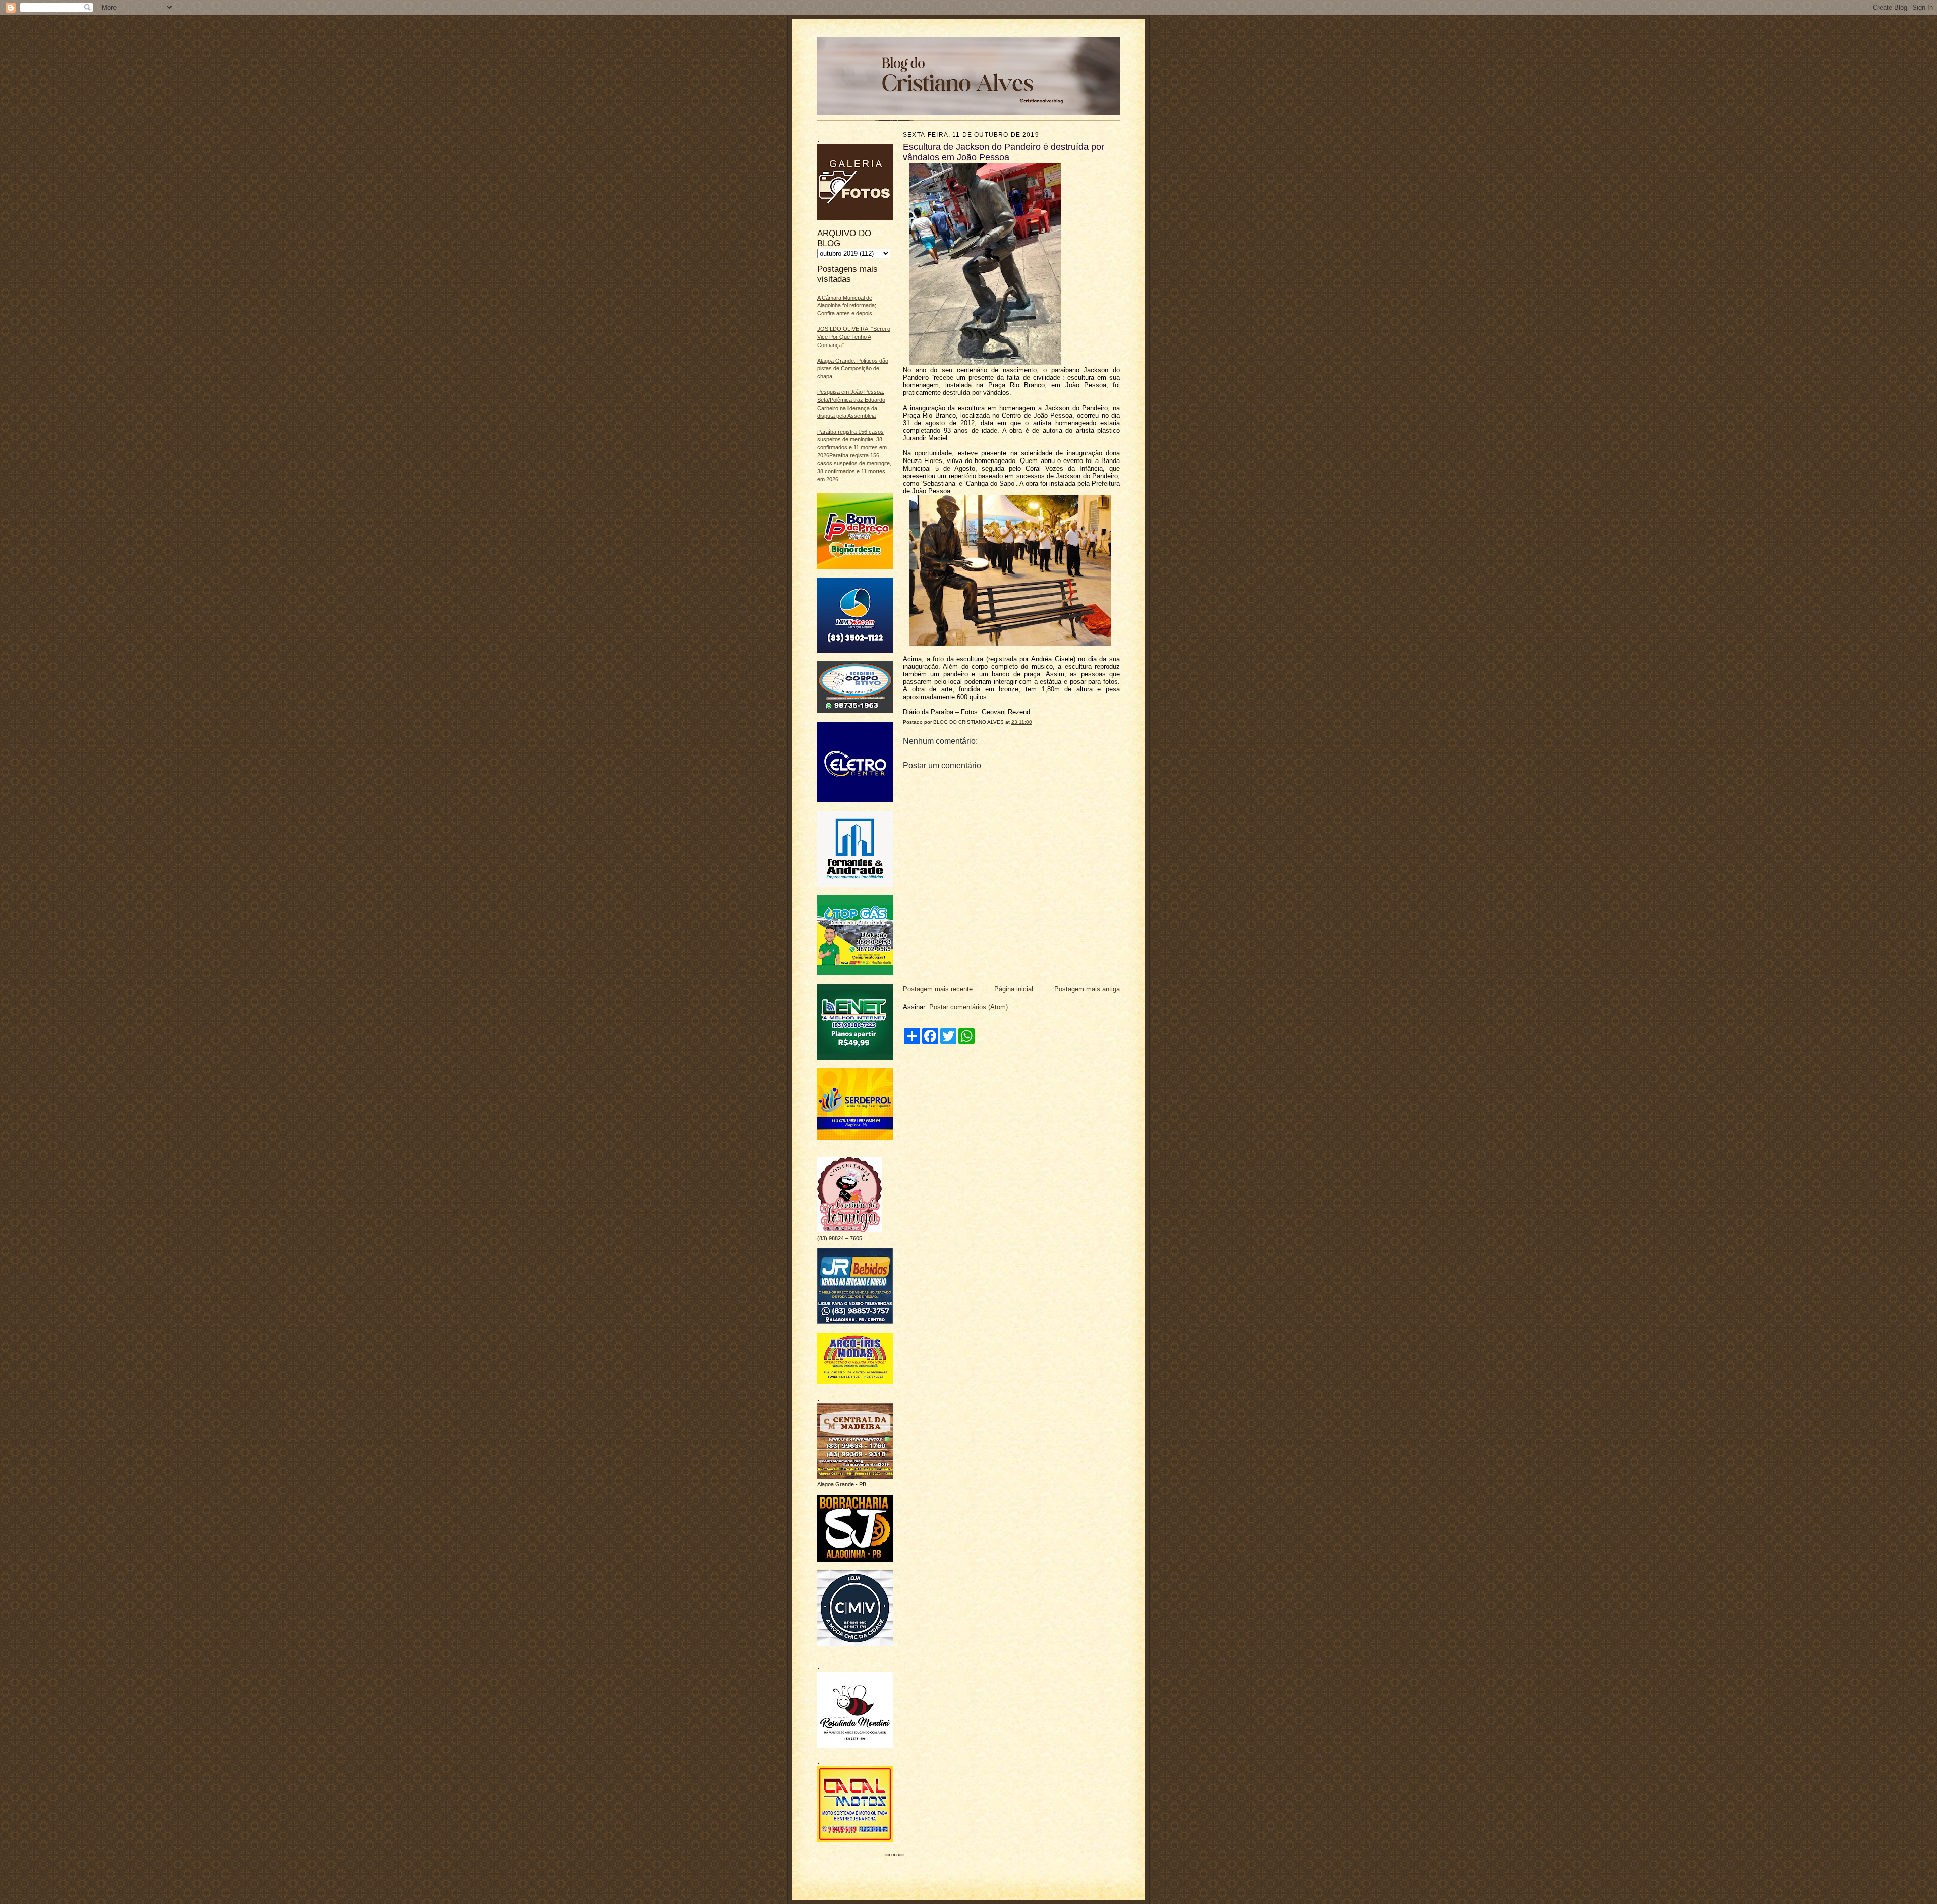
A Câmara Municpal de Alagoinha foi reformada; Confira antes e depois (847, 305)
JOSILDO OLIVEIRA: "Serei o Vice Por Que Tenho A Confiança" (854, 337)
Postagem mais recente (938, 989)
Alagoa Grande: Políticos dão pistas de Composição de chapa (853, 368)
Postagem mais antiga (1087, 989)
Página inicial (1014, 989)
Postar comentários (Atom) (968, 1007)
